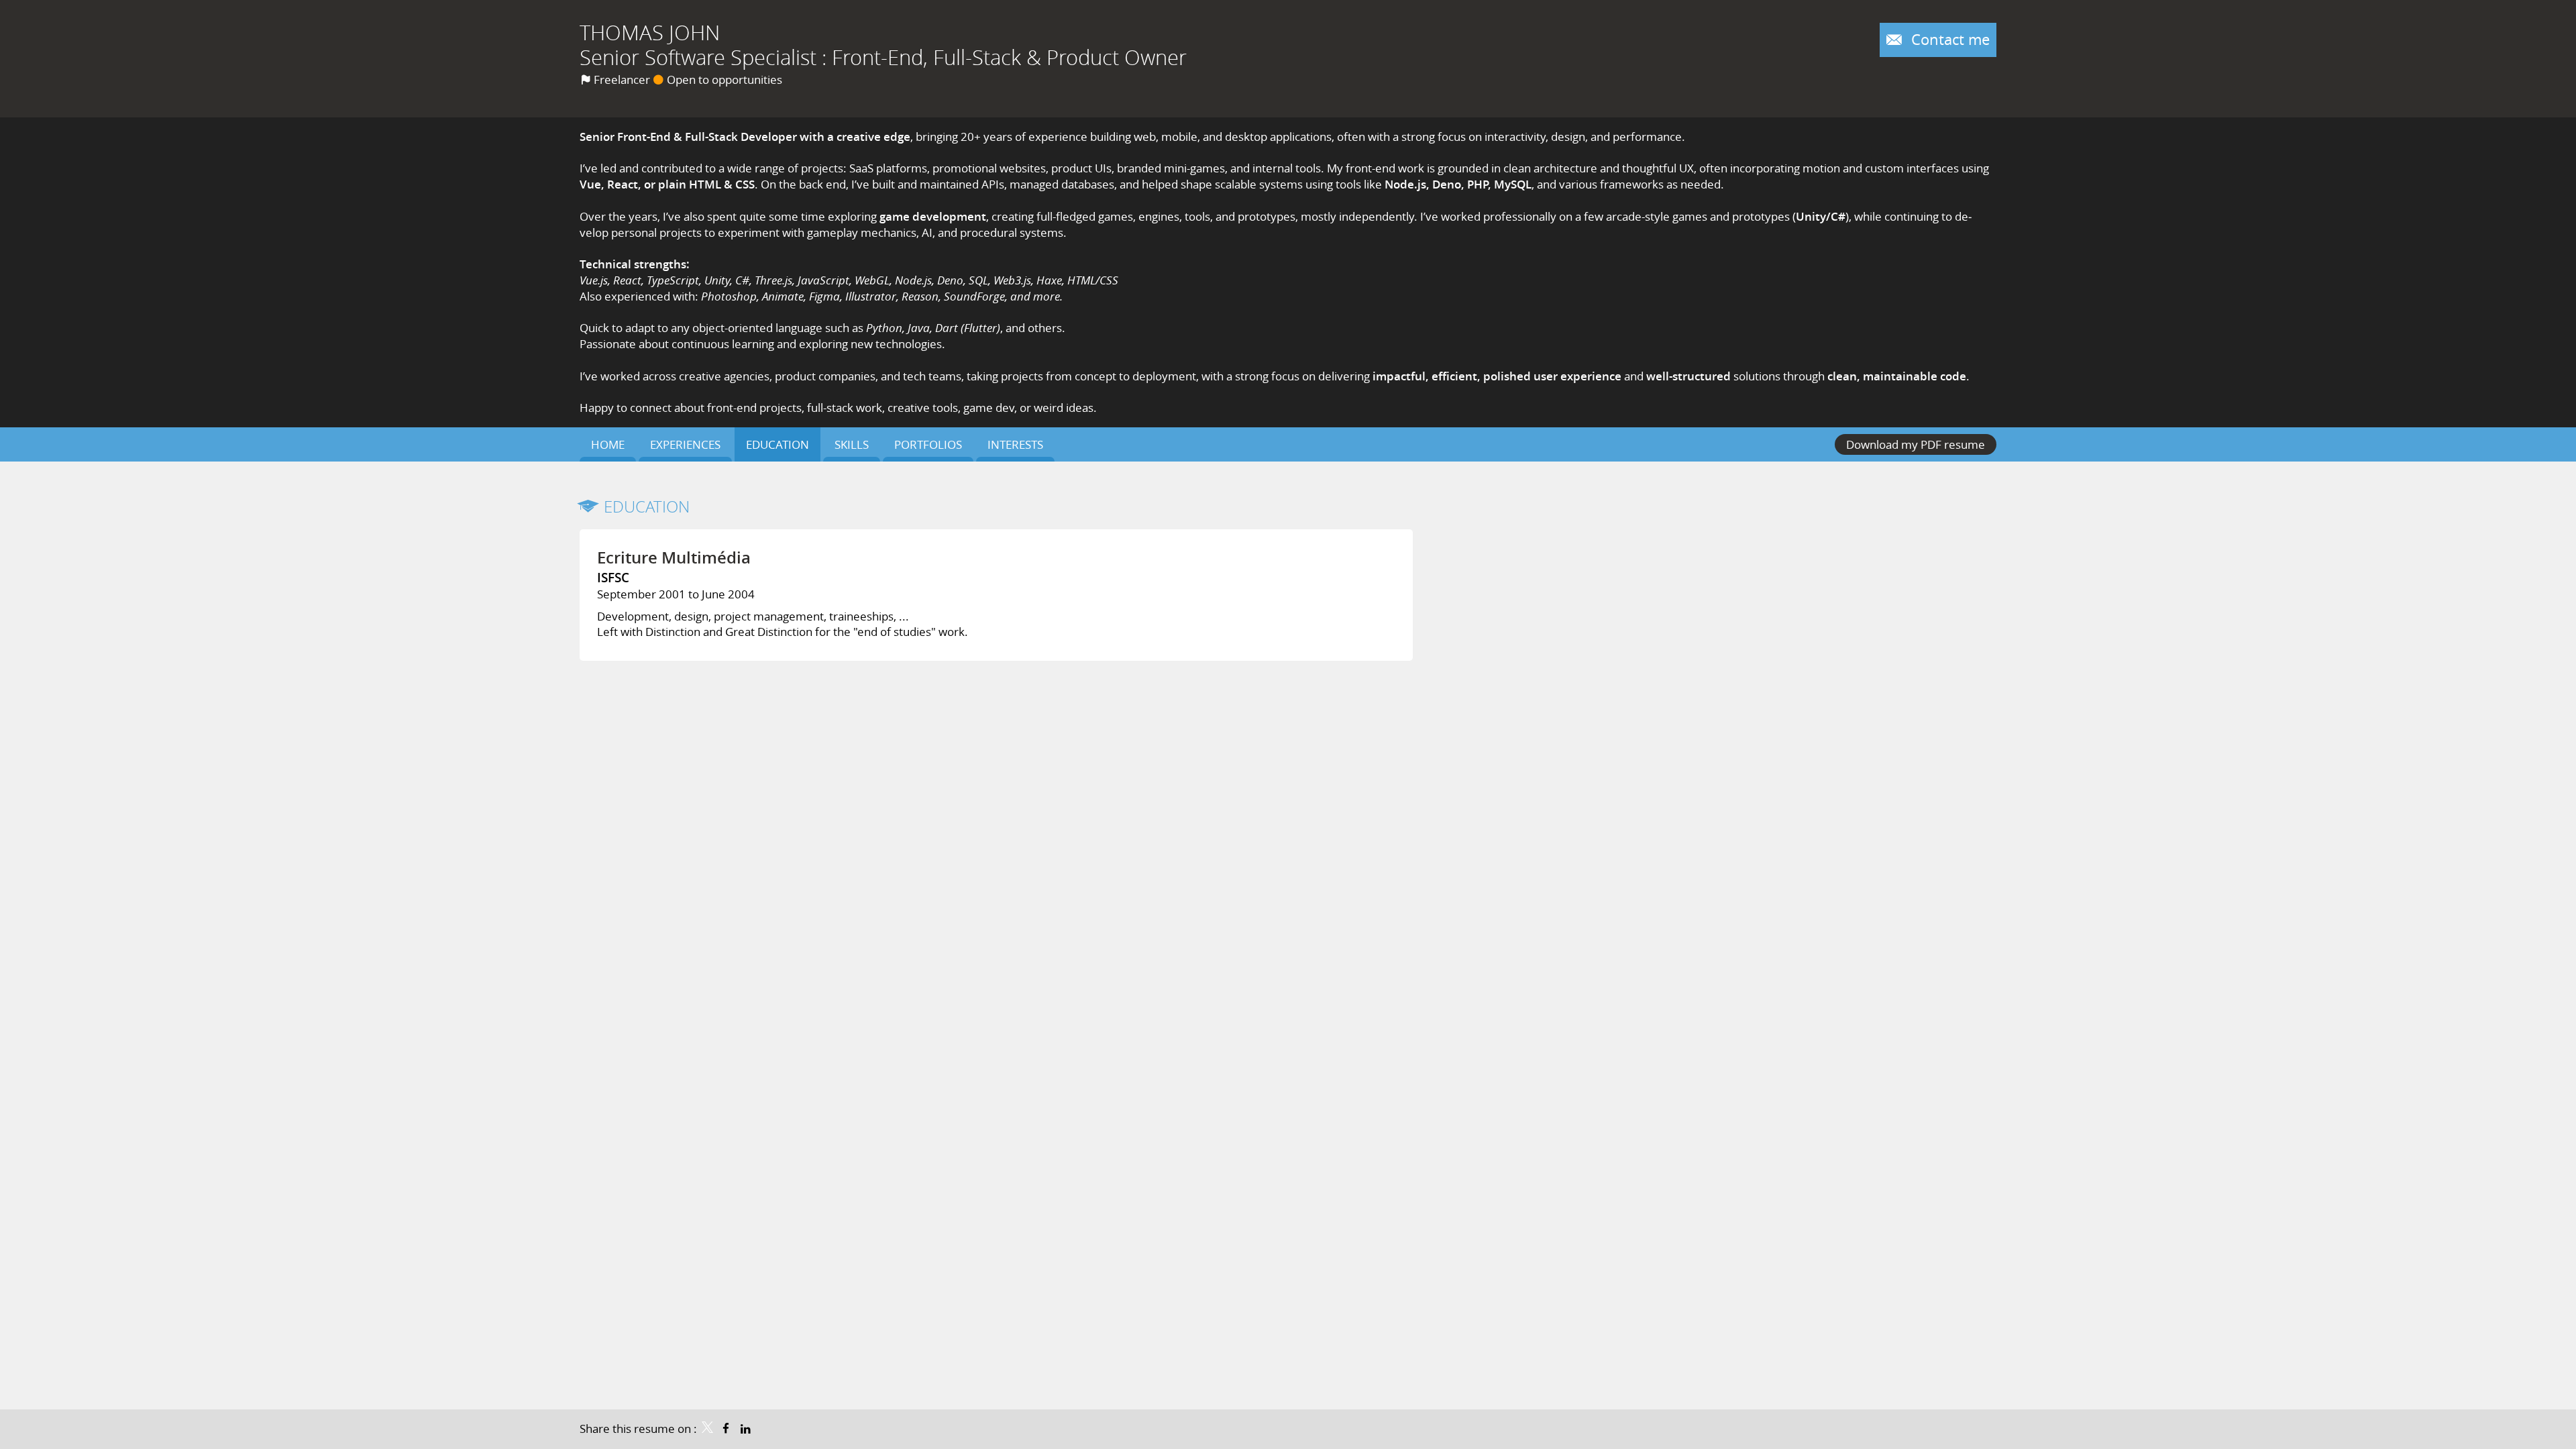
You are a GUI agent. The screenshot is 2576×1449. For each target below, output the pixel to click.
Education (647, 506)
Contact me (1948, 39)
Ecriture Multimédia (674, 557)
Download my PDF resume (1916, 444)
